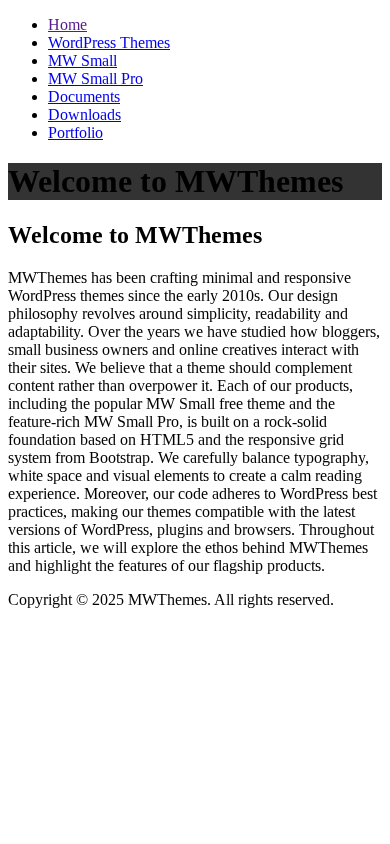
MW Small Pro (95, 78)
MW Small (82, 60)
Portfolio (75, 132)
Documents (84, 96)
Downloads (84, 114)
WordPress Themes (109, 42)
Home (67, 24)
